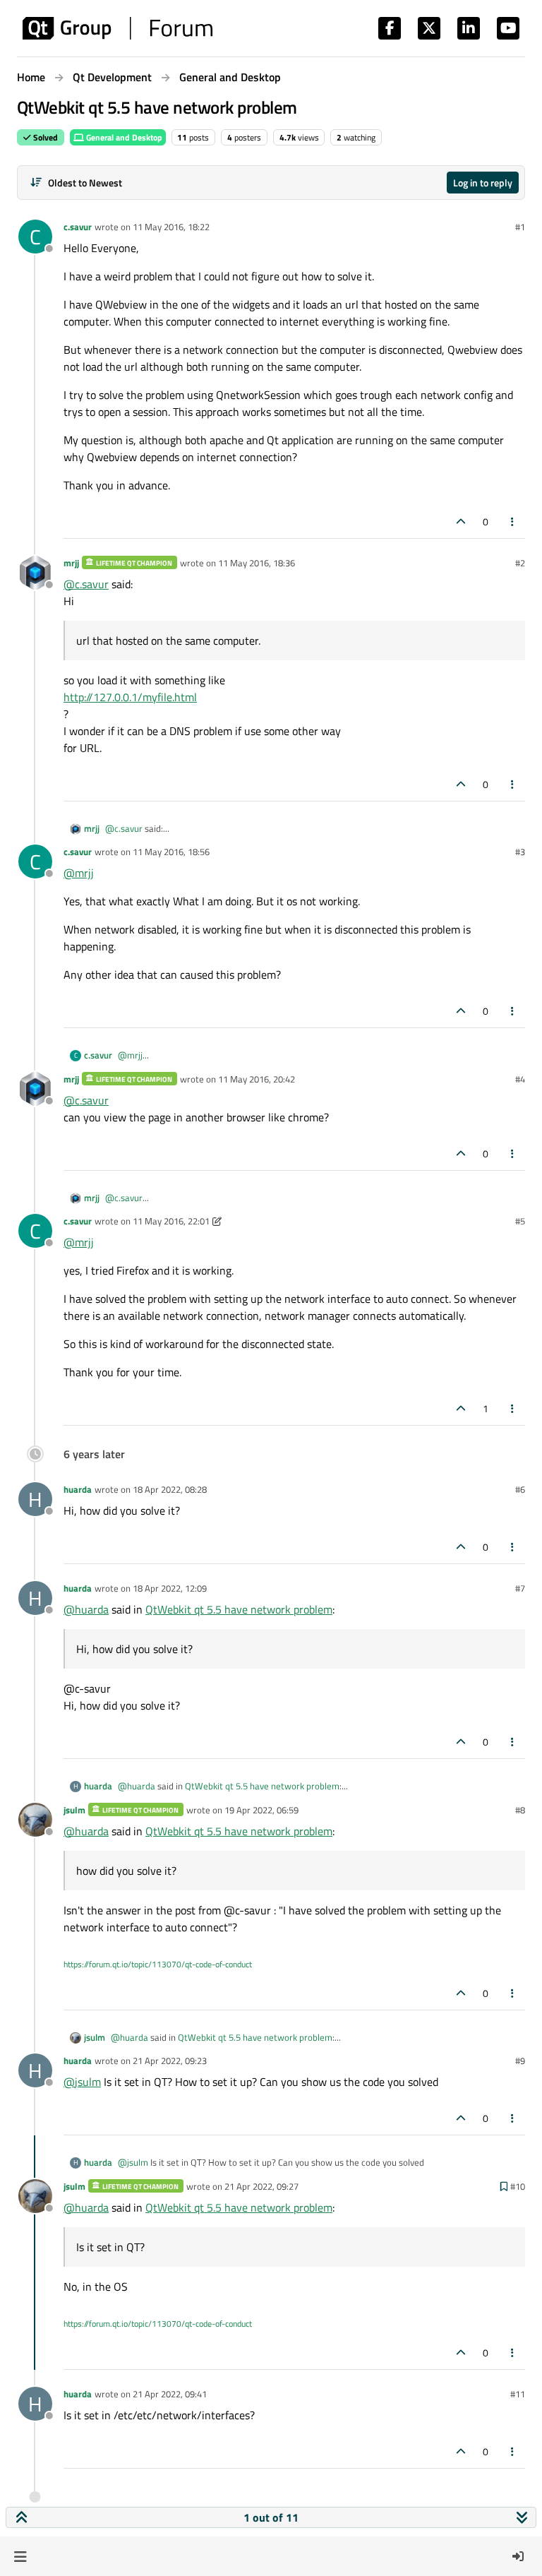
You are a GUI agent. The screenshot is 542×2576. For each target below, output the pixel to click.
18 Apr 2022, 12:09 (170, 1588)
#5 (520, 1221)
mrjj (71, 563)
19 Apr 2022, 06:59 (261, 1810)
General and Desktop (123, 137)
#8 (520, 1810)
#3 (520, 852)
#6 (520, 1489)
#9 (520, 2061)
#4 (520, 1079)
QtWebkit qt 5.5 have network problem (239, 1609)
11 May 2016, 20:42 (257, 1079)
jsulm (74, 1810)
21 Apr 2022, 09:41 (170, 2394)
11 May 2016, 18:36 (257, 563)
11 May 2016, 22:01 (171, 1221)
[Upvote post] (461, 521)
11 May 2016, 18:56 (171, 852)
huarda (78, 1489)
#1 (520, 227)
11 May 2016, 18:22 (171, 227)
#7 (520, 1588)
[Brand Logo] (118, 28)
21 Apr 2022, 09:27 (261, 2186)
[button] (20, 2556)
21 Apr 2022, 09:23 (170, 2061)
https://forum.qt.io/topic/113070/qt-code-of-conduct (158, 1964)
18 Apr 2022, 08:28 (170, 1489)
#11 (518, 2394)
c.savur (78, 227)
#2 (520, 563)
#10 (518, 2186)
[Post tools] (513, 521)
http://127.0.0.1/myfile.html (130, 697)
